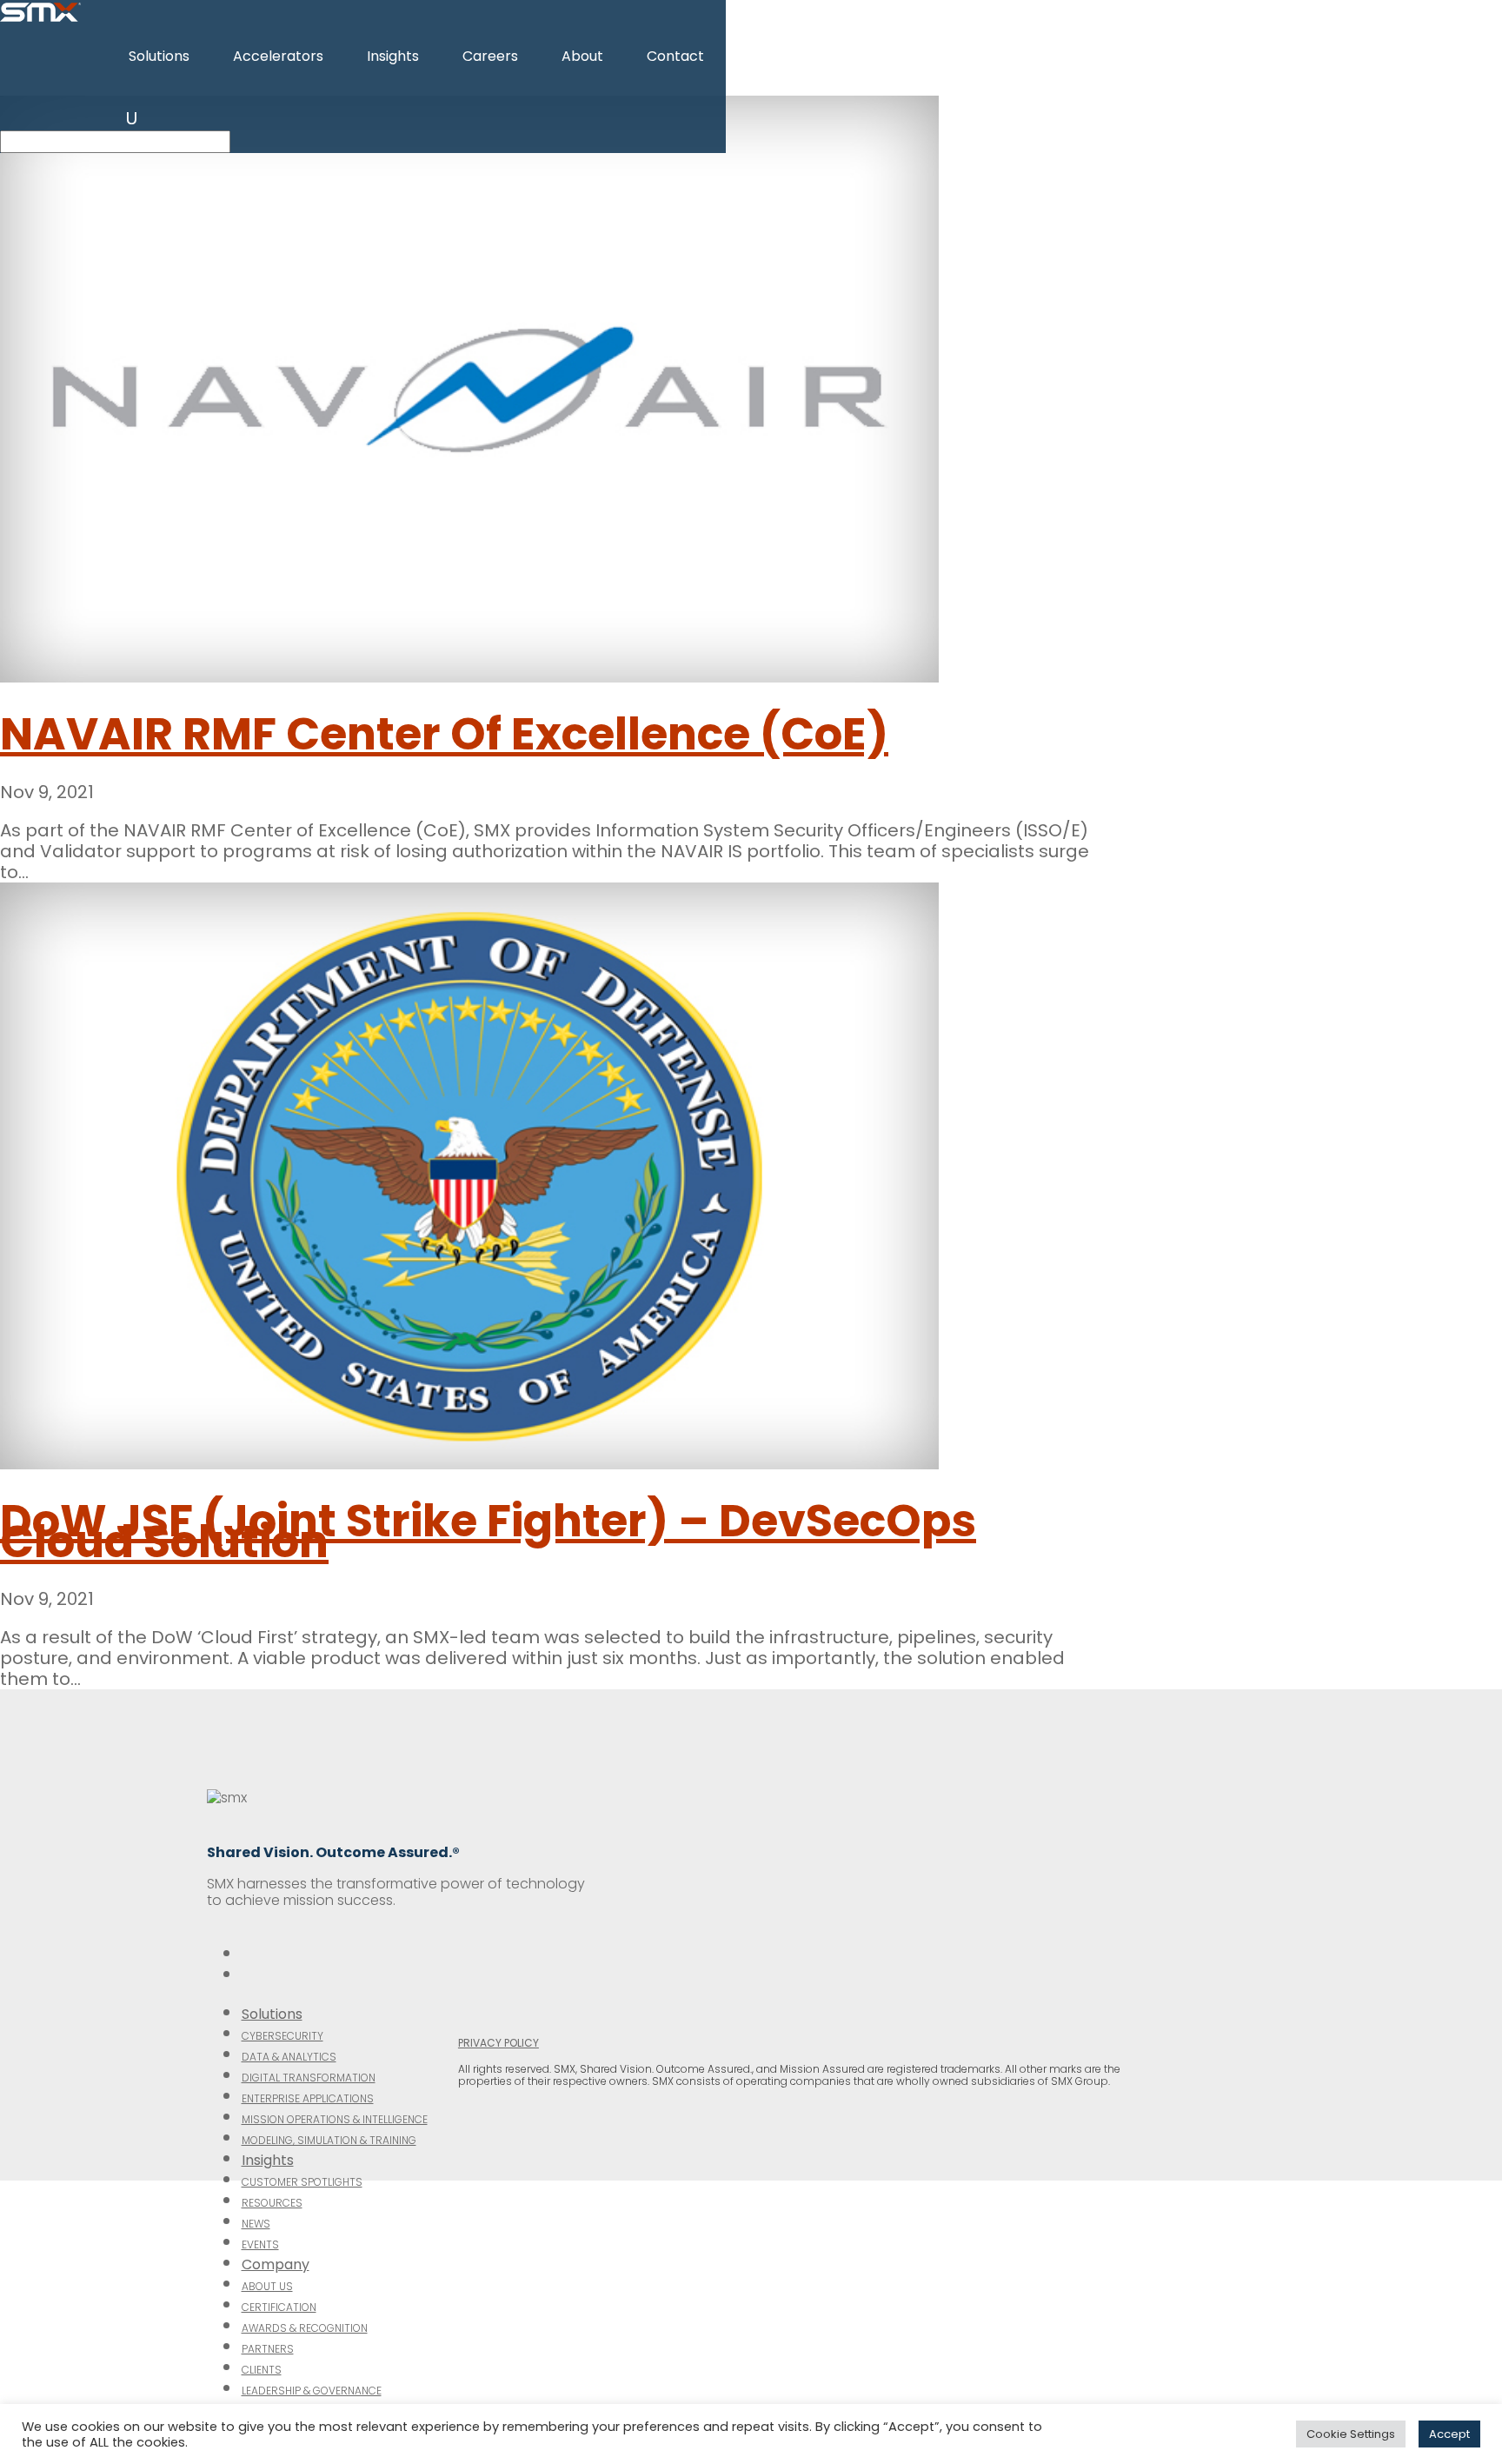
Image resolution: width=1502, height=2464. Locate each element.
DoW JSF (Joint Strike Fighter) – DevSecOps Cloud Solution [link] (488, 1531)
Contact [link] (675, 56)
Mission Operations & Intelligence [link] (335, 2119)
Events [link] (260, 2244)
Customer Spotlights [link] (302, 2182)
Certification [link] (279, 2307)
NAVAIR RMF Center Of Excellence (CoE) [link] (444, 734)
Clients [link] (262, 2370)
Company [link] (276, 2264)
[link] (40, 18)
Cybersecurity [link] (282, 2036)
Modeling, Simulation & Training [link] (329, 2140)
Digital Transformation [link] (309, 2078)
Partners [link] (268, 2349)
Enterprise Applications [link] (308, 2098)
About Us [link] (267, 2286)
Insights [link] (393, 56)
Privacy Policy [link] (498, 2043)
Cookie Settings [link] (1351, 2434)
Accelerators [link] (278, 56)
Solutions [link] (159, 56)
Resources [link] (272, 2203)
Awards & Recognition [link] (305, 2328)
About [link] (582, 56)
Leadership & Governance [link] (312, 2391)
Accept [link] (1449, 2434)
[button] (132, 118)
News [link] (256, 2224)
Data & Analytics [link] (289, 2057)
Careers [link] (490, 56)
